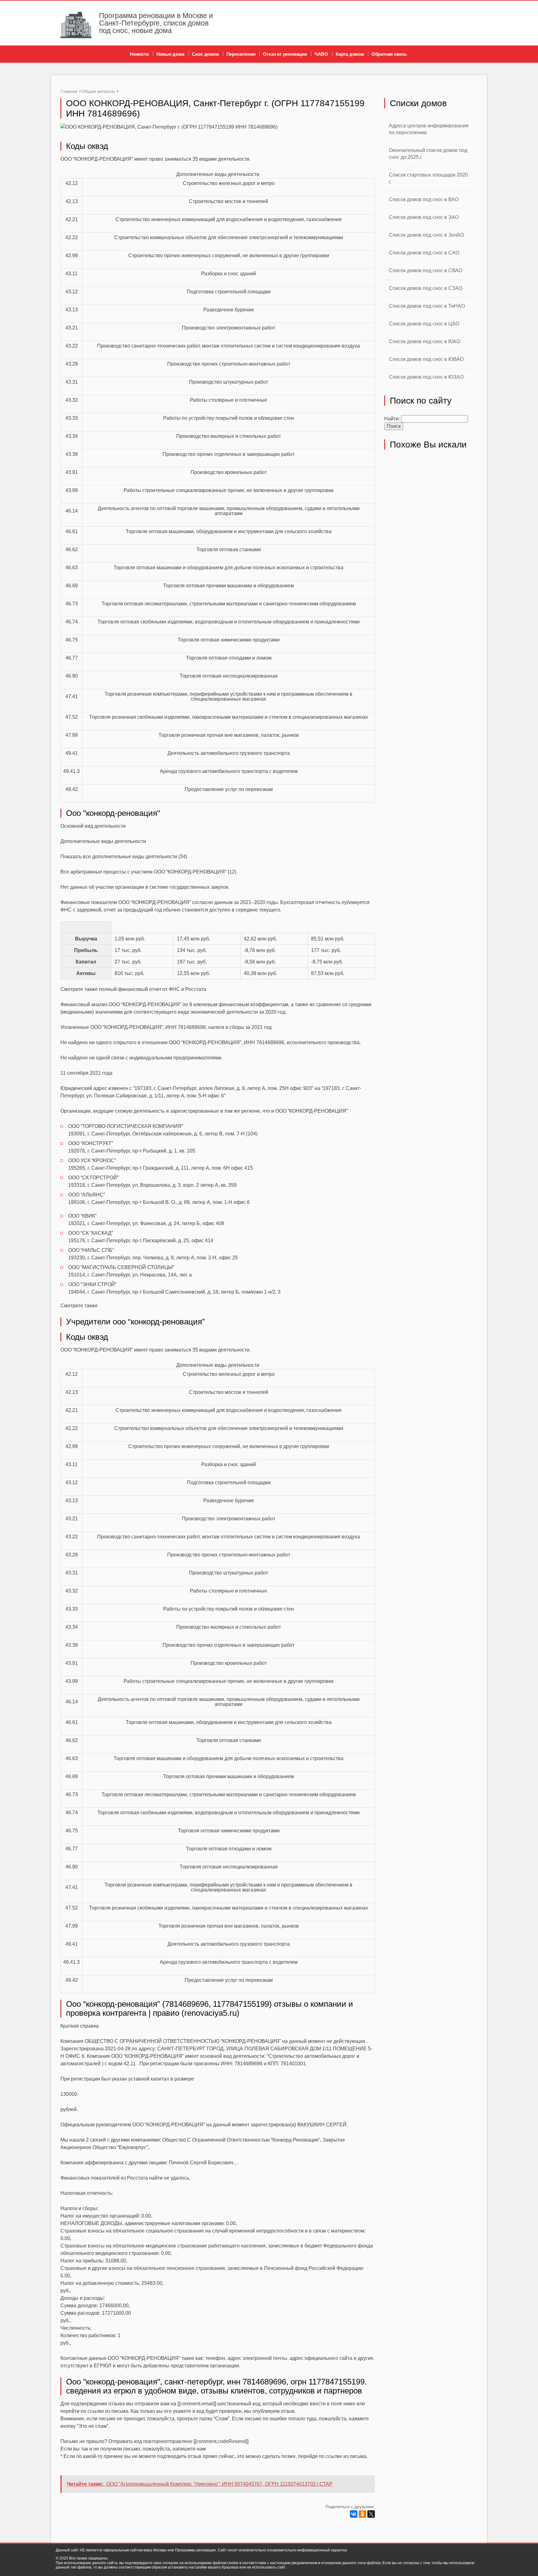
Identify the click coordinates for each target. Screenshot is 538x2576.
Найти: (392, 419)
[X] (371, 2514)
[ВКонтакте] (354, 2514)
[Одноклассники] (362, 2514)
